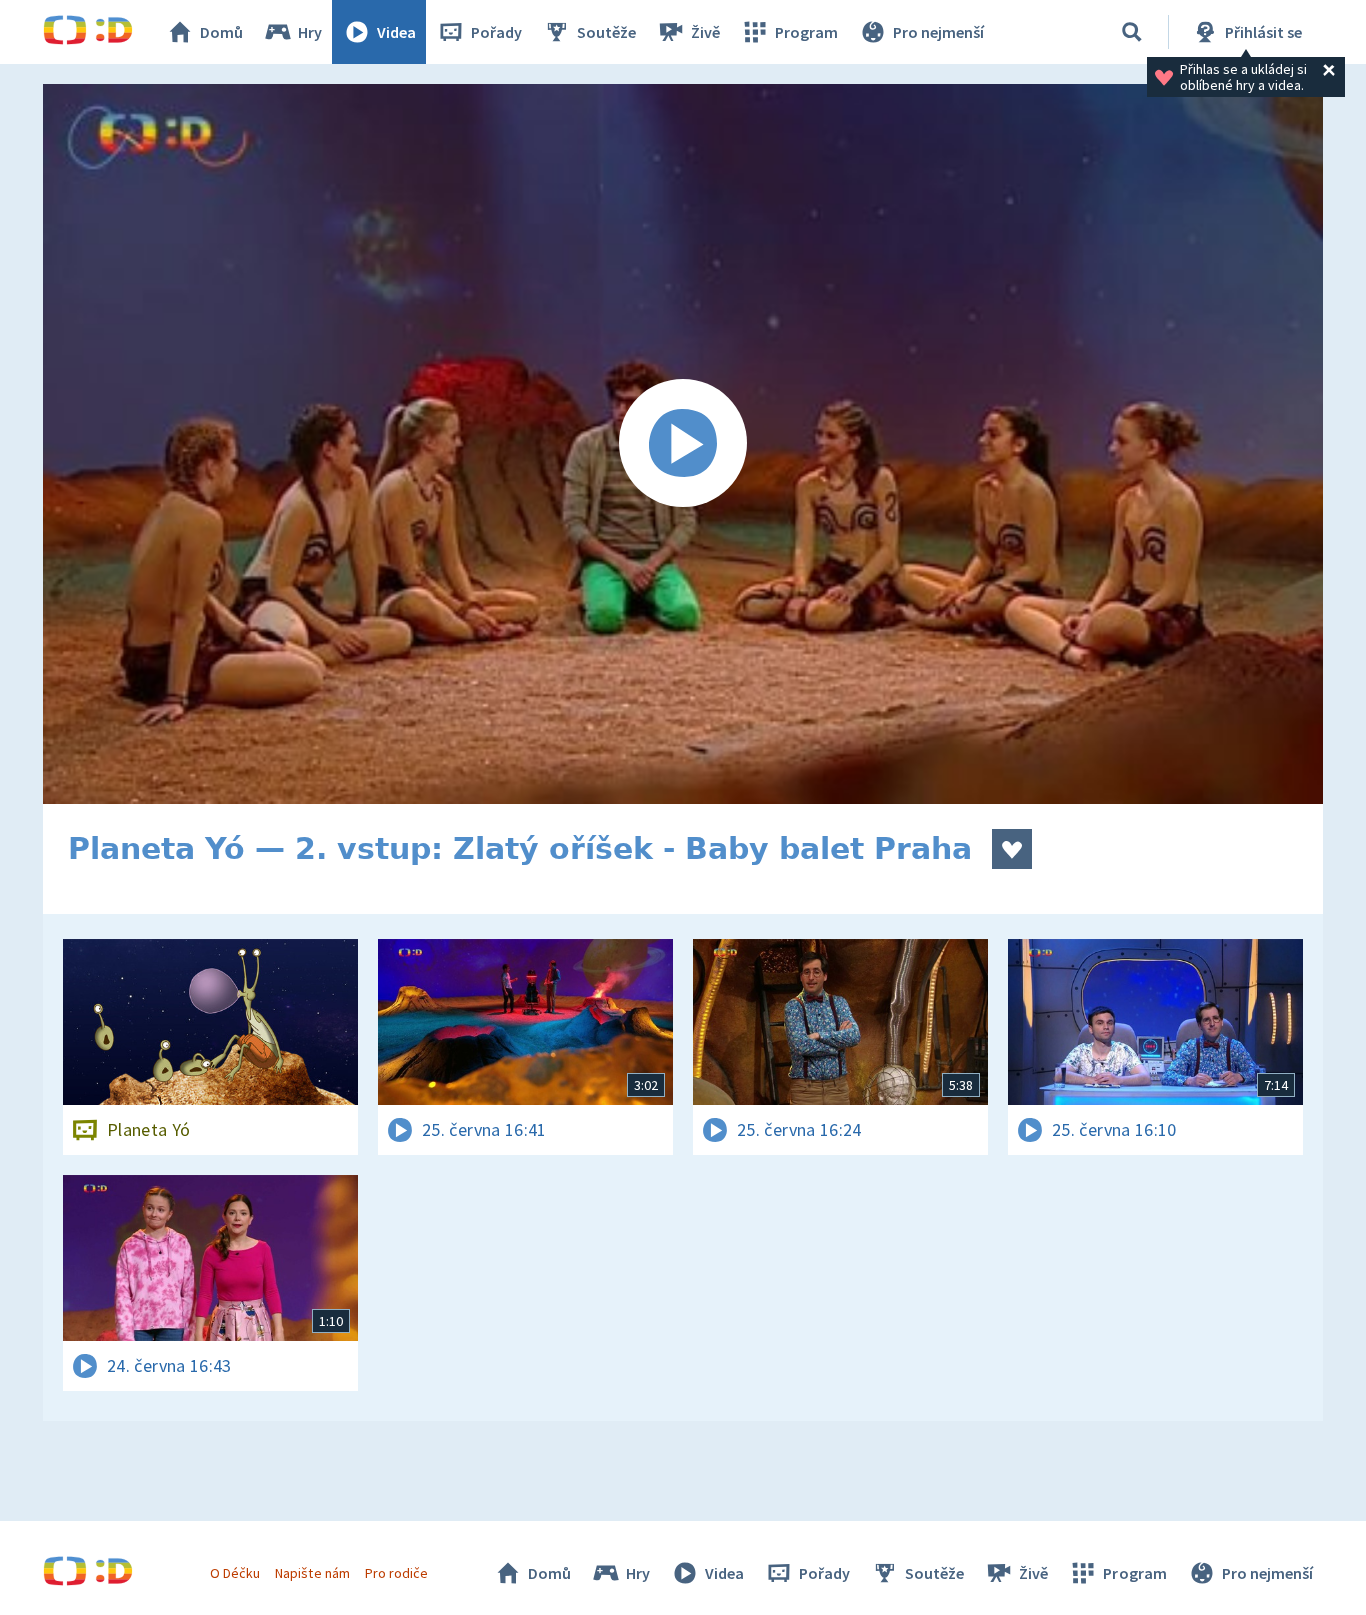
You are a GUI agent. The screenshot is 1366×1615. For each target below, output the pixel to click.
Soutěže (606, 32)
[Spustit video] (683, 444)
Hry (310, 32)
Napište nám (312, 1573)
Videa (396, 32)
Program (806, 32)
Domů (221, 32)
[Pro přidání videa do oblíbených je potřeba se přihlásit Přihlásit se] (1012, 849)
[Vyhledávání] (1132, 32)
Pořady (496, 32)
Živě (705, 32)
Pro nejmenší (938, 32)
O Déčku (235, 1573)
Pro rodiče (396, 1573)
